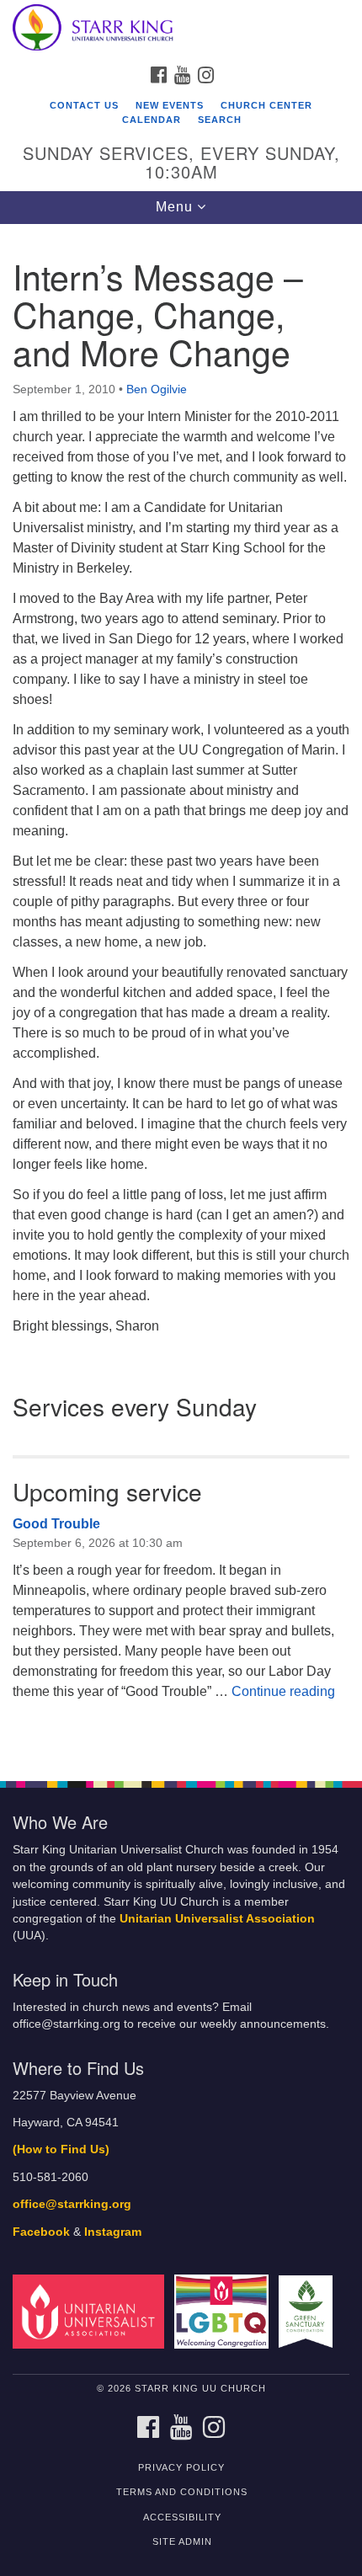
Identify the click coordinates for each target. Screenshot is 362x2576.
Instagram (113, 2232)
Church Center (266, 105)
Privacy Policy (181, 2467)
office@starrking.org (72, 2204)
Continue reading (283, 1691)
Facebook (41, 2232)
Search (220, 120)
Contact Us (84, 105)
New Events (170, 105)
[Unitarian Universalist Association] (92, 2311)
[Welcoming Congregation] (225, 2311)
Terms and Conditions (182, 2492)
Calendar (152, 120)
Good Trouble (56, 1524)
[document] (181, 994)
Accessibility (182, 2517)
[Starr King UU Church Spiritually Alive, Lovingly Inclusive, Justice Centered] (181, 29)
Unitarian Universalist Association (217, 1919)
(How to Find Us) (61, 2149)
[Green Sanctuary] (309, 2311)
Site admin (182, 2541)
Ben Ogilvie (157, 389)
